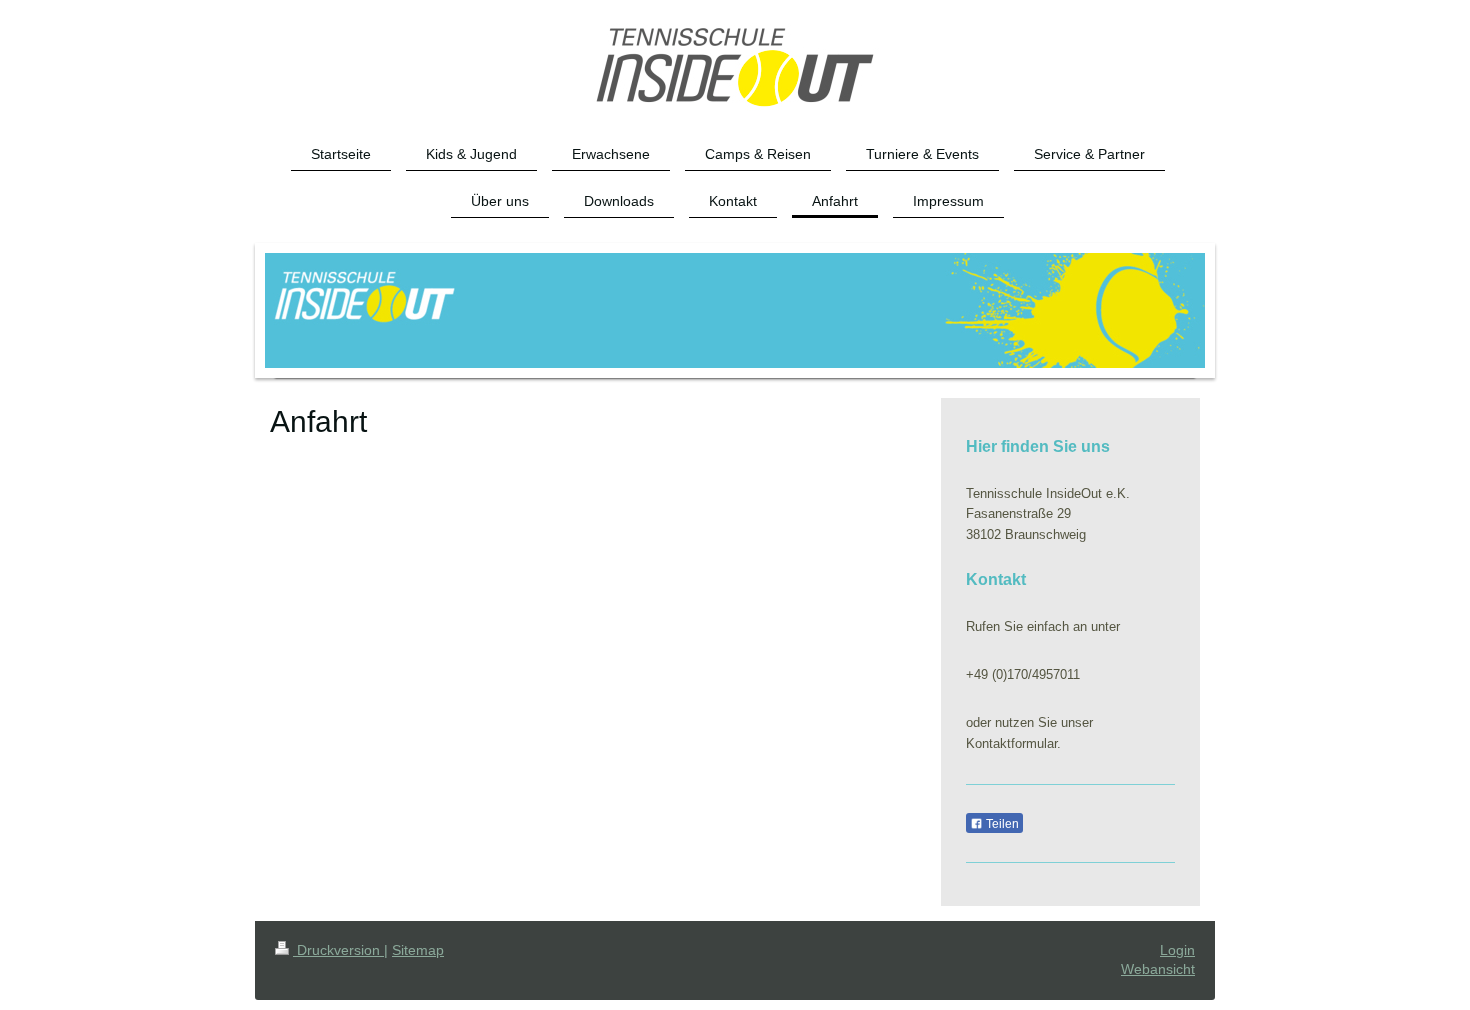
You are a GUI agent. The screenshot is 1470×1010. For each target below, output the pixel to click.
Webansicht (1158, 969)
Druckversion (338, 950)
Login (1177, 950)
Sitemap (418, 950)
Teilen (1001, 824)
